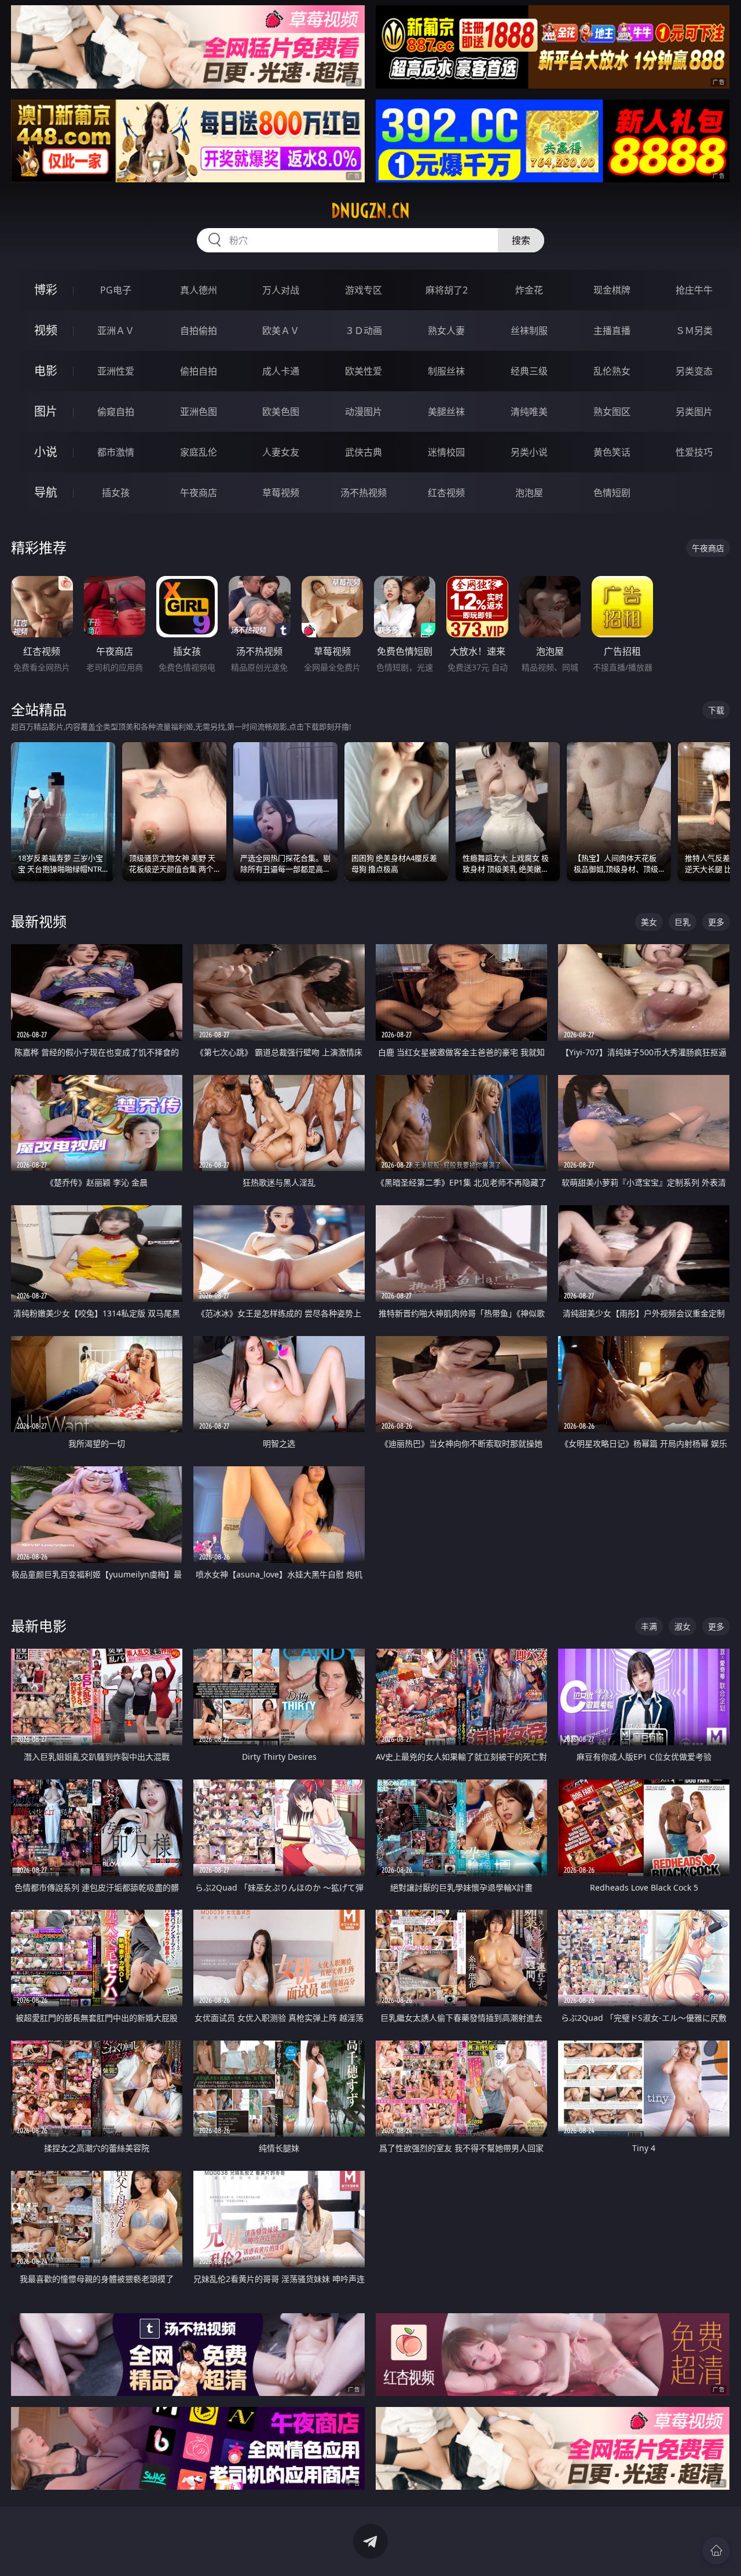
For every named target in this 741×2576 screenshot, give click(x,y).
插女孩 (116, 493)
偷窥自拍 (116, 412)
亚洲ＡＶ (116, 331)
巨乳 (683, 922)
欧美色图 (281, 412)
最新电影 (39, 1626)
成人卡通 (281, 371)
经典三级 (529, 371)
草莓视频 (281, 493)
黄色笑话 (612, 452)
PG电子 (116, 290)
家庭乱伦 (199, 452)
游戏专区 (364, 290)
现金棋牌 (612, 290)
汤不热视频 (364, 493)
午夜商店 (199, 493)
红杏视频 (446, 493)
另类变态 (694, 371)
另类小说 (529, 452)
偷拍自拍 (199, 371)
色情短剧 (612, 493)
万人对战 (281, 290)
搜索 (521, 240)
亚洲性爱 (116, 371)
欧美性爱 (364, 371)
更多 (716, 922)
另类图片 (694, 412)
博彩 (46, 290)
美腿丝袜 (446, 412)
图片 (46, 411)
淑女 (683, 1626)
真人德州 (199, 290)
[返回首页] (716, 2551)
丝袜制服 (529, 331)
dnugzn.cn (370, 211)
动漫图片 (364, 412)
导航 (46, 492)
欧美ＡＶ (281, 331)
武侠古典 (364, 452)
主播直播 (612, 331)
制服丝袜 (446, 371)
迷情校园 (446, 452)
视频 (46, 330)
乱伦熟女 (612, 371)
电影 (46, 371)
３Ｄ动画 (364, 331)
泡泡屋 (529, 493)
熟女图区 (612, 412)
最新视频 (39, 921)
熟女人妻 (446, 331)
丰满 (649, 1626)
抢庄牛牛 (694, 290)
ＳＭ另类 (694, 331)
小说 (46, 452)
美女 (649, 922)
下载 (716, 710)
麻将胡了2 (447, 290)
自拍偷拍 (199, 331)
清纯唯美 (529, 412)
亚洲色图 (199, 412)
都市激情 (116, 452)
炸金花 (529, 290)
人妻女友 (281, 452)
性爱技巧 (694, 452)
